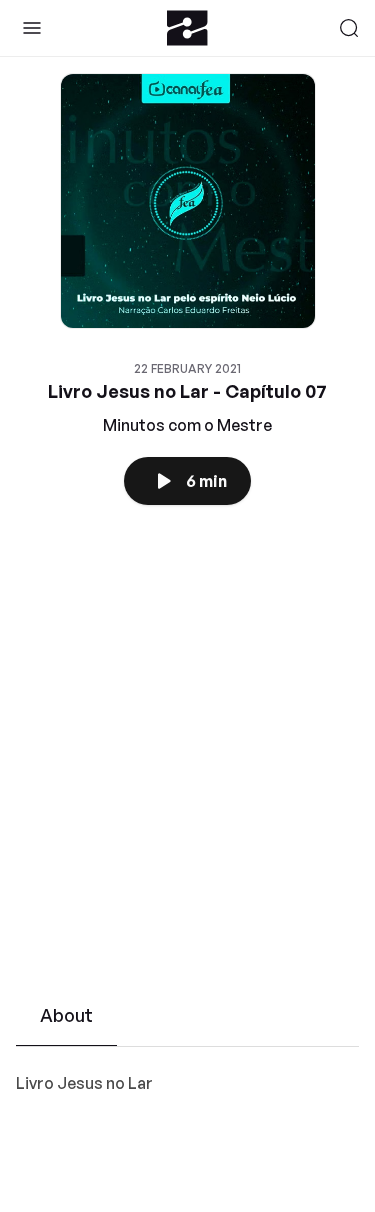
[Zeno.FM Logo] (187, 28)
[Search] (349, 28)
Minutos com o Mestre (187, 425)
